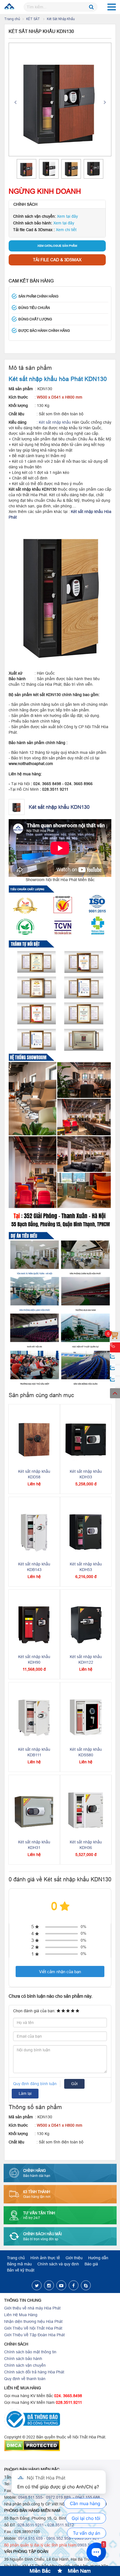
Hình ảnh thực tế (45, 2258)
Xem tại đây (67, 216)
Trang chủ (12, 19)
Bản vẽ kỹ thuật (21, 2270)
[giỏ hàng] (115, 1336)
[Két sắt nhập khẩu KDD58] (34, 1439)
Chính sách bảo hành (23, 2359)
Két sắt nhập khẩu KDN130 (59, 807)
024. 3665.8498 (68, 2396)
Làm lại (25, 2093)
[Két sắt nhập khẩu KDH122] (86, 1625)
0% (83, 1927)
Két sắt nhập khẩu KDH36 (86, 1845)
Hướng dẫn (98, 2258)
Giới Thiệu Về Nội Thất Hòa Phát (33, 2328)
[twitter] (37, 2285)
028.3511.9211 (69, 2402)
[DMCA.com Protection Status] (60, 2446)
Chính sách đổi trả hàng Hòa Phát (34, 2372)
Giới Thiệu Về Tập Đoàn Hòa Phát (34, 2335)
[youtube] (61, 2285)
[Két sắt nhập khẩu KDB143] (34, 1532)
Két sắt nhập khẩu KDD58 (34, 1474)
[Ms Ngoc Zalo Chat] (115, 1359)
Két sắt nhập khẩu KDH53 (86, 1567)
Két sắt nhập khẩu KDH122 (86, 1659)
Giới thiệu (74, 2258)
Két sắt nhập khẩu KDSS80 (86, 1752)
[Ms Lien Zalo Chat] (115, 1370)
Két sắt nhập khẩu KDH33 (86, 1474)
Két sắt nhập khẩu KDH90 (34, 1659)
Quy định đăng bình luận (35, 2084)
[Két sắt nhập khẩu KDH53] (86, 1532)
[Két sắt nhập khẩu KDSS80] (86, 1717)
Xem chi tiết (66, 230)
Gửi (74, 2084)
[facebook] (74, 2285)
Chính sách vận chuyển (25, 2365)
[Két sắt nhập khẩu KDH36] (86, 1810)
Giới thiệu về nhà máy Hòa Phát (32, 2308)
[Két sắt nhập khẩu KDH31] (34, 1810)
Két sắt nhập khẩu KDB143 (34, 1567)
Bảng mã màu (19, 2264)
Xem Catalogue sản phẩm (57, 246)
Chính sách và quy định (58, 2264)
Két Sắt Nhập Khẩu (61, 19)
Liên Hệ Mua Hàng (21, 2315)
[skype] (86, 2285)
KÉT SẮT (33, 19)
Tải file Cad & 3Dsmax (57, 260)
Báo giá (91, 2264)
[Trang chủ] (10, 7)
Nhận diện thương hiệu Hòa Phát (33, 2321)
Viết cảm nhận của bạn (60, 1972)
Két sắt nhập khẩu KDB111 (34, 1752)
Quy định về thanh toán (25, 2379)
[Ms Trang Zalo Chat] (115, 1382)
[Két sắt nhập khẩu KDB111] (34, 1717)
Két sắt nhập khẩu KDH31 (34, 1845)
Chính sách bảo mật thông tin (30, 2352)
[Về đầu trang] (115, 1393)
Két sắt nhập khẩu (55, 422)
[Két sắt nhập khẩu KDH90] (34, 1625)
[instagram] (49, 2285)
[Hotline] (115, 1347)
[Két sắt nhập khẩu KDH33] (86, 1439)
